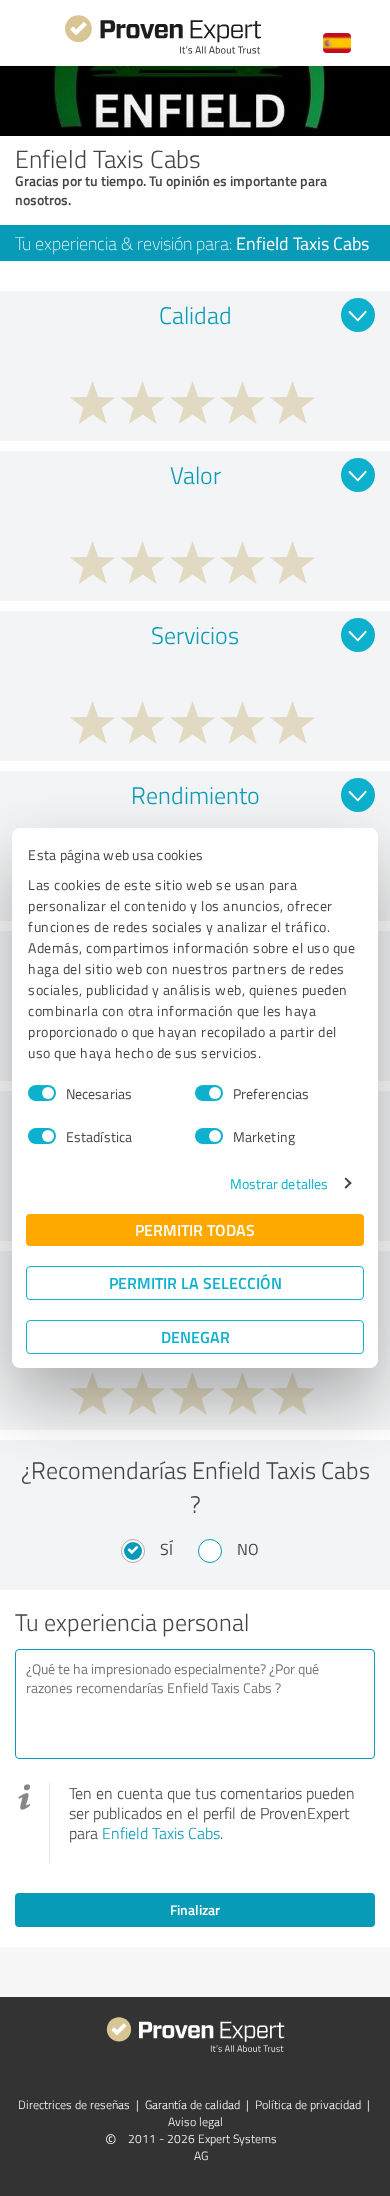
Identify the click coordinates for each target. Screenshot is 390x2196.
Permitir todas (195, 1229)
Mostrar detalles (279, 1183)
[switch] (209, 1093)
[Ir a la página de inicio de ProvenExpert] (163, 51)
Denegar (195, 1336)
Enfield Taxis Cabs (161, 1833)
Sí (166, 1549)
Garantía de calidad (192, 2104)
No (248, 1549)
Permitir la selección (195, 1282)
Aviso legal (195, 2121)
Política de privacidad (308, 2104)
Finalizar (195, 1909)
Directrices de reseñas (74, 2104)
